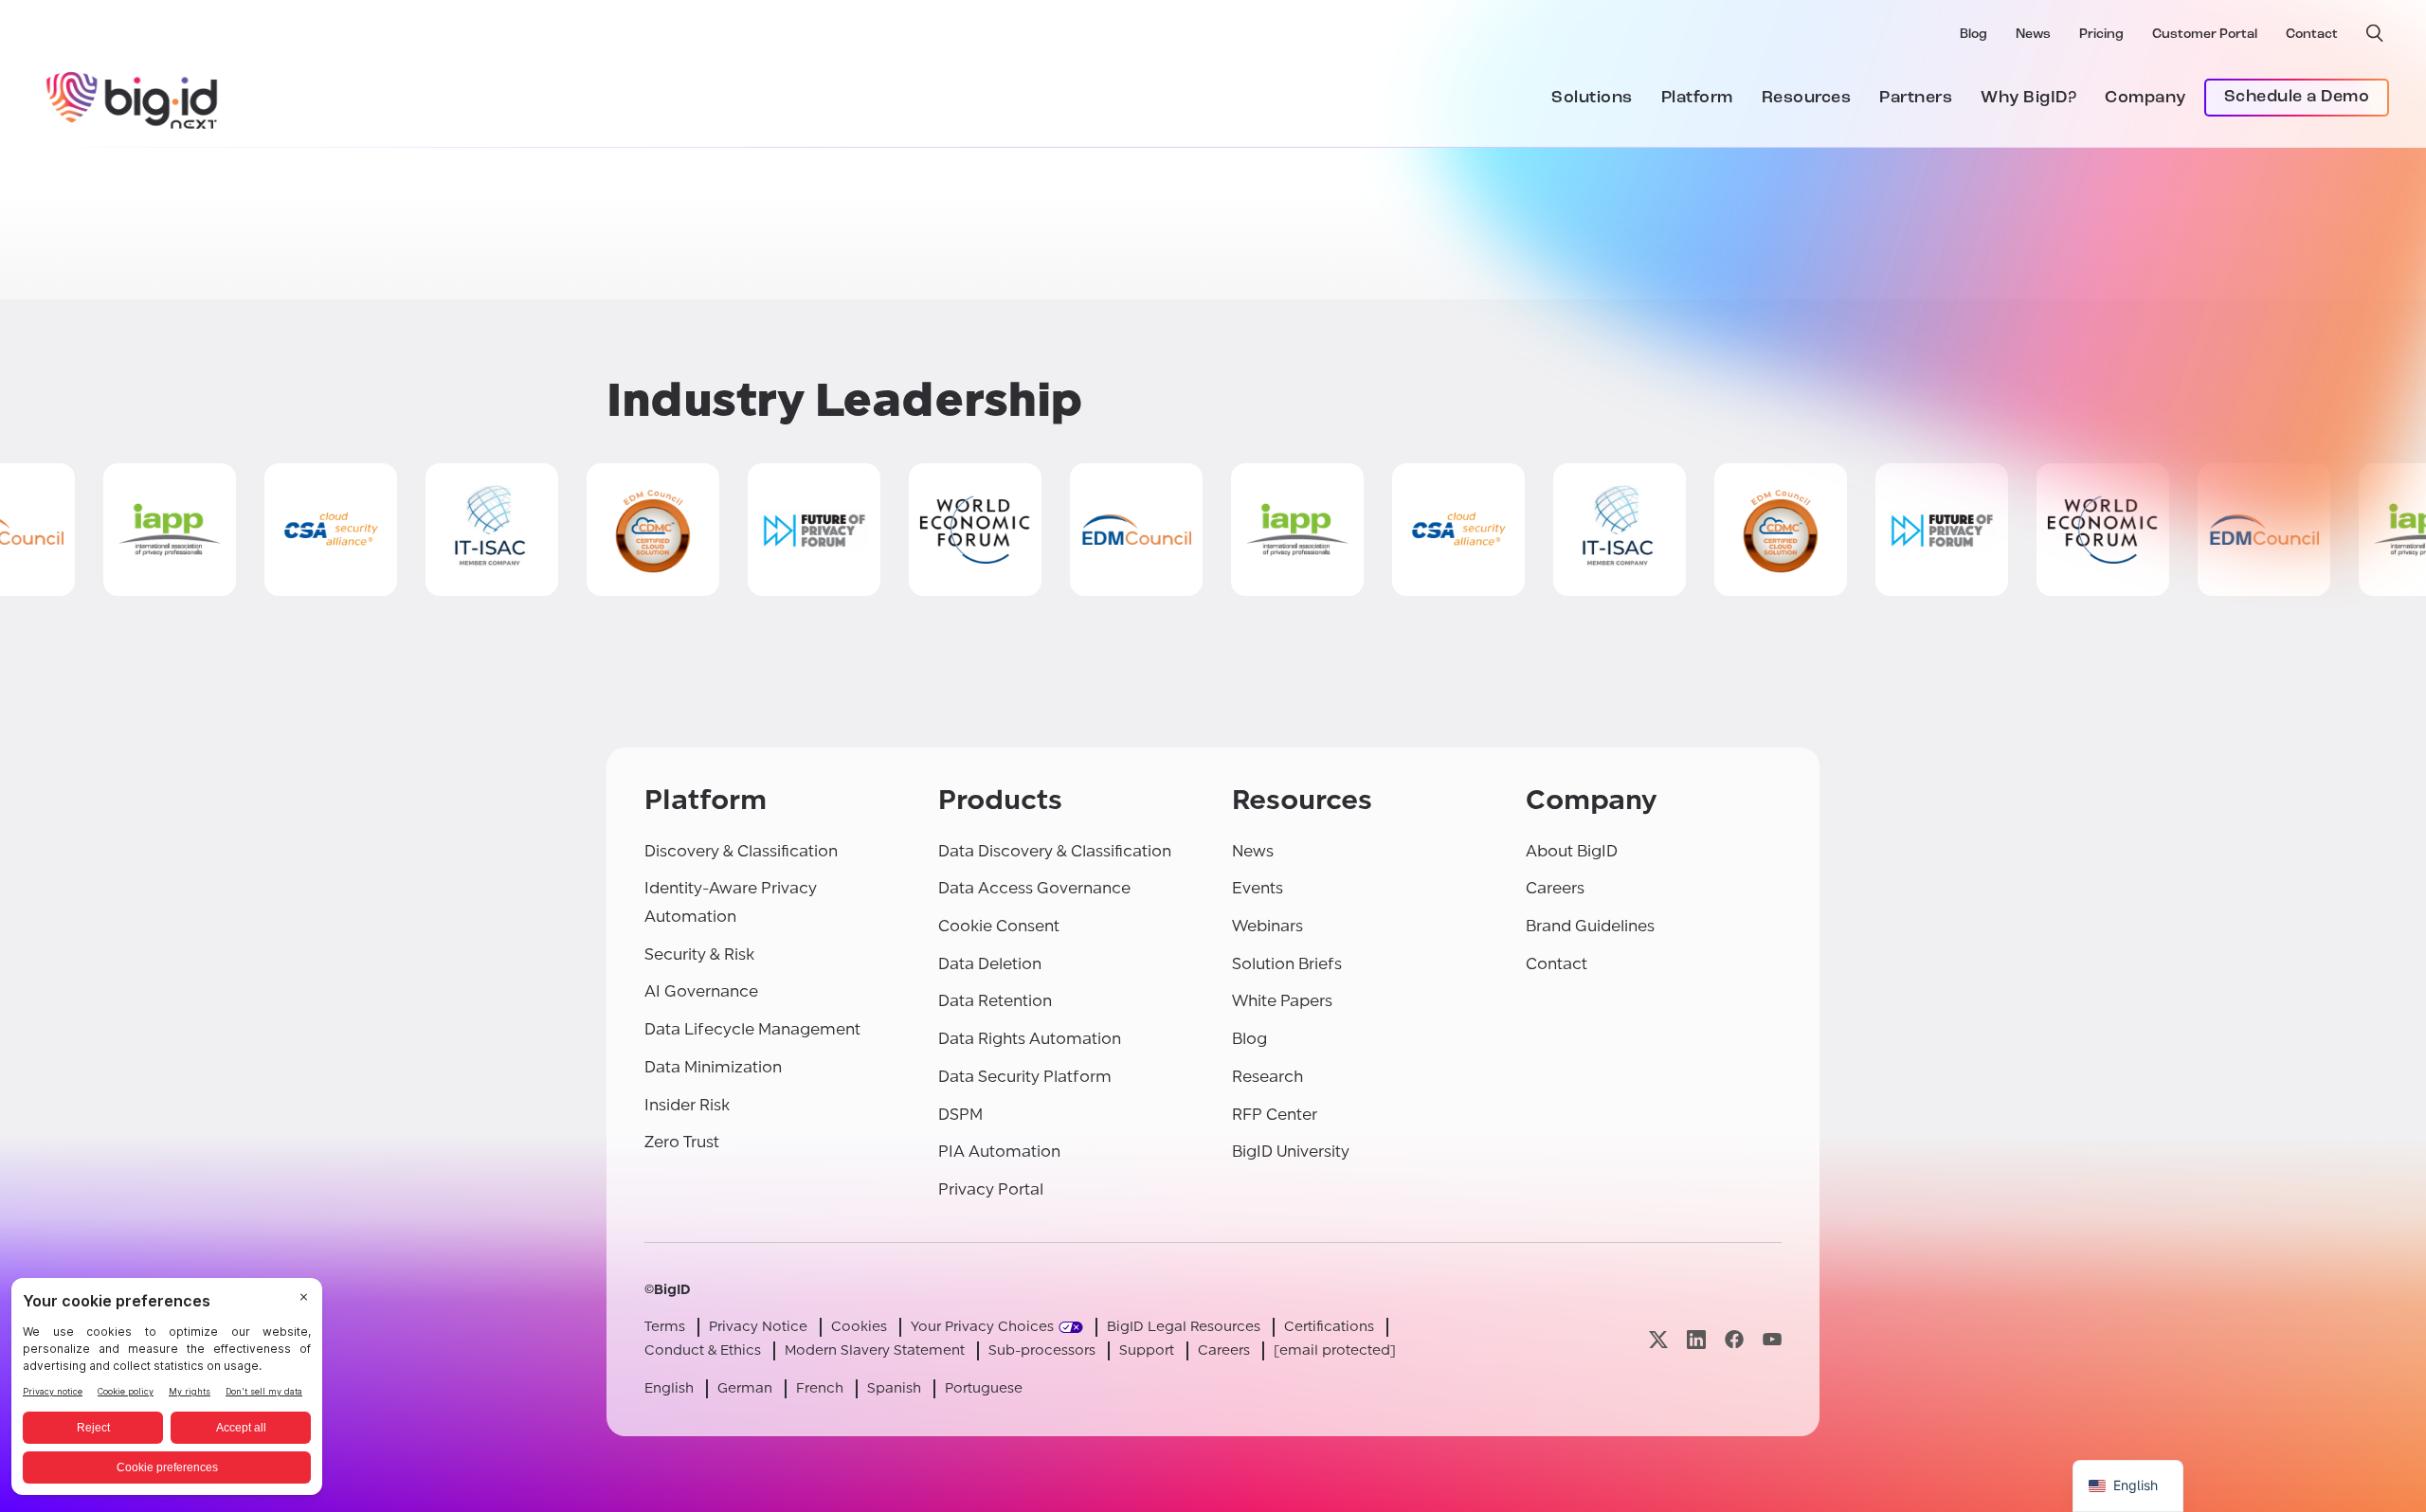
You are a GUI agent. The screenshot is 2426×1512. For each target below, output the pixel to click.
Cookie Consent (999, 926)
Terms (665, 1327)
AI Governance (701, 991)
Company (2145, 99)
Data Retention (995, 1001)
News (2033, 35)
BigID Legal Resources (1184, 1327)
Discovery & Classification (741, 851)
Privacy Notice (758, 1327)
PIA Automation (999, 1152)
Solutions (1592, 99)
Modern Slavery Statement (875, 1350)
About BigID (1572, 851)
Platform (1697, 99)
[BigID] (133, 98)
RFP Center (1275, 1115)
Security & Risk (699, 954)
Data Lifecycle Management (752, 1029)
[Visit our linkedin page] (1696, 1339)
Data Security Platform (1025, 1077)
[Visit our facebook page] (1734, 1339)
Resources (1807, 99)
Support (1147, 1350)
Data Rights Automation (1030, 1039)
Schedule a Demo (2297, 98)
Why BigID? (2028, 99)
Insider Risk (687, 1105)
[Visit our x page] (1658, 1339)
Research (1267, 1077)
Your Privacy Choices (982, 1327)
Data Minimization (713, 1067)
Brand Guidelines (1590, 926)
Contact (2312, 35)
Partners (1916, 99)
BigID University (1291, 1152)
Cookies (859, 1327)
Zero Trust (682, 1142)
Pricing (2101, 35)
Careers (1555, 888)
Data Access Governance (1034, 888)
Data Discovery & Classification (1055, 851)
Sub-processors (1042, 1350)
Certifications (1329, 1327)
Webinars (1267, 926)
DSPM (960, 1115)
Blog (1973, 35)
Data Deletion (990, 964)
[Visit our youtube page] (1772, 1339)
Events (1258, 888)
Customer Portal (2205, 35)
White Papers (1282, 1001)
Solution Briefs (1287, 964)
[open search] (2375, 33)
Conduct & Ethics (703, 1350)
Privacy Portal (991, 1189)
